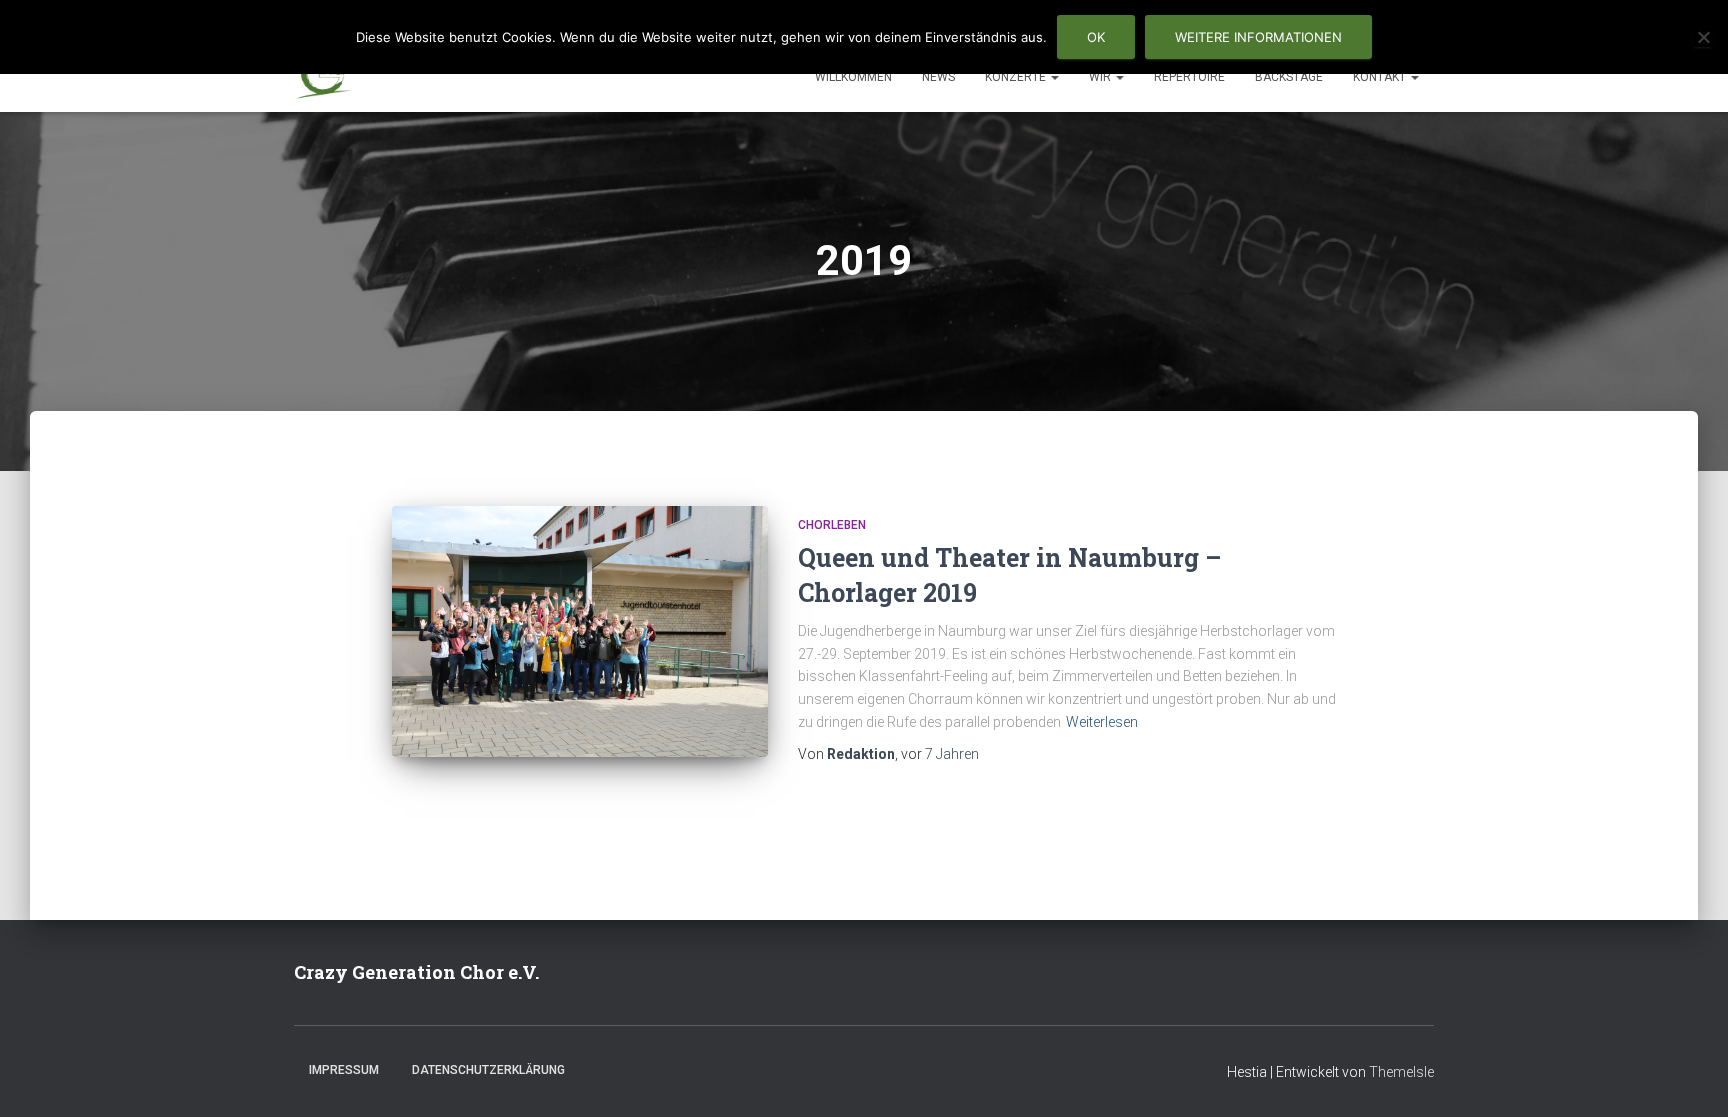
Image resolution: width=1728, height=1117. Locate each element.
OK (1096, 37)
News (938, 77)
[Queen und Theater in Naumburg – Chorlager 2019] (580, 631)
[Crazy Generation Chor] (323, 76)
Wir (1101, 77)
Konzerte (1017, 77)
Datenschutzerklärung (488, 1070)
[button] (1054, 77)
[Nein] (1703, 37)
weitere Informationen (1258, 37)
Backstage (1289, 77)
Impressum (344, 1070)
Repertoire (1189, 77)
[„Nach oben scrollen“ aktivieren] (1688, 1077)
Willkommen (853, 77)
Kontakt (1381, 77)
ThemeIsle (1401, 1072)
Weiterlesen (1102, 722)
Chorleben (832, 525)
